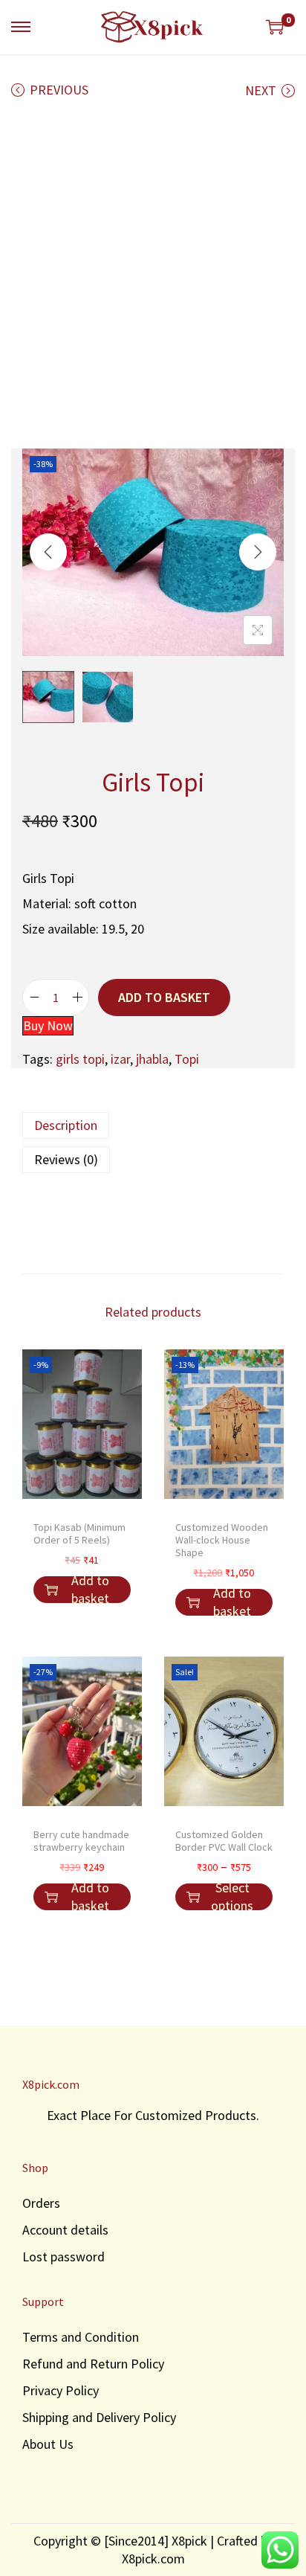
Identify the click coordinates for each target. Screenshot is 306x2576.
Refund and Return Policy (93, 2364)
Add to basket (164, 997)
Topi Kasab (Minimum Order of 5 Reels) (79, 1533)
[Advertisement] (153, 277)
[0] (275, 27)
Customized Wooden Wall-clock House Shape (222, 1540)
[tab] (153, 1125)
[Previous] (48, 552)
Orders (41, 2203)
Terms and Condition (81, 2337)
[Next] (258, 552)
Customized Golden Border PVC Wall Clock (224, 1841)
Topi (187, 1059)
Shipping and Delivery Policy (99, 2417)
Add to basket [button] (90, 1590)
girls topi (80, 1059)
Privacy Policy (61, 2390)
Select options (232, 1897)
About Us (48, 2444)
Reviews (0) (66, 1159)
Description (66, 1125)
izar (120, 1059)
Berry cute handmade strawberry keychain (81, 1841)
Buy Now (48, 1025)
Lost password (64, 2257)
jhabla (152, 1059)
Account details (65, 2230)
